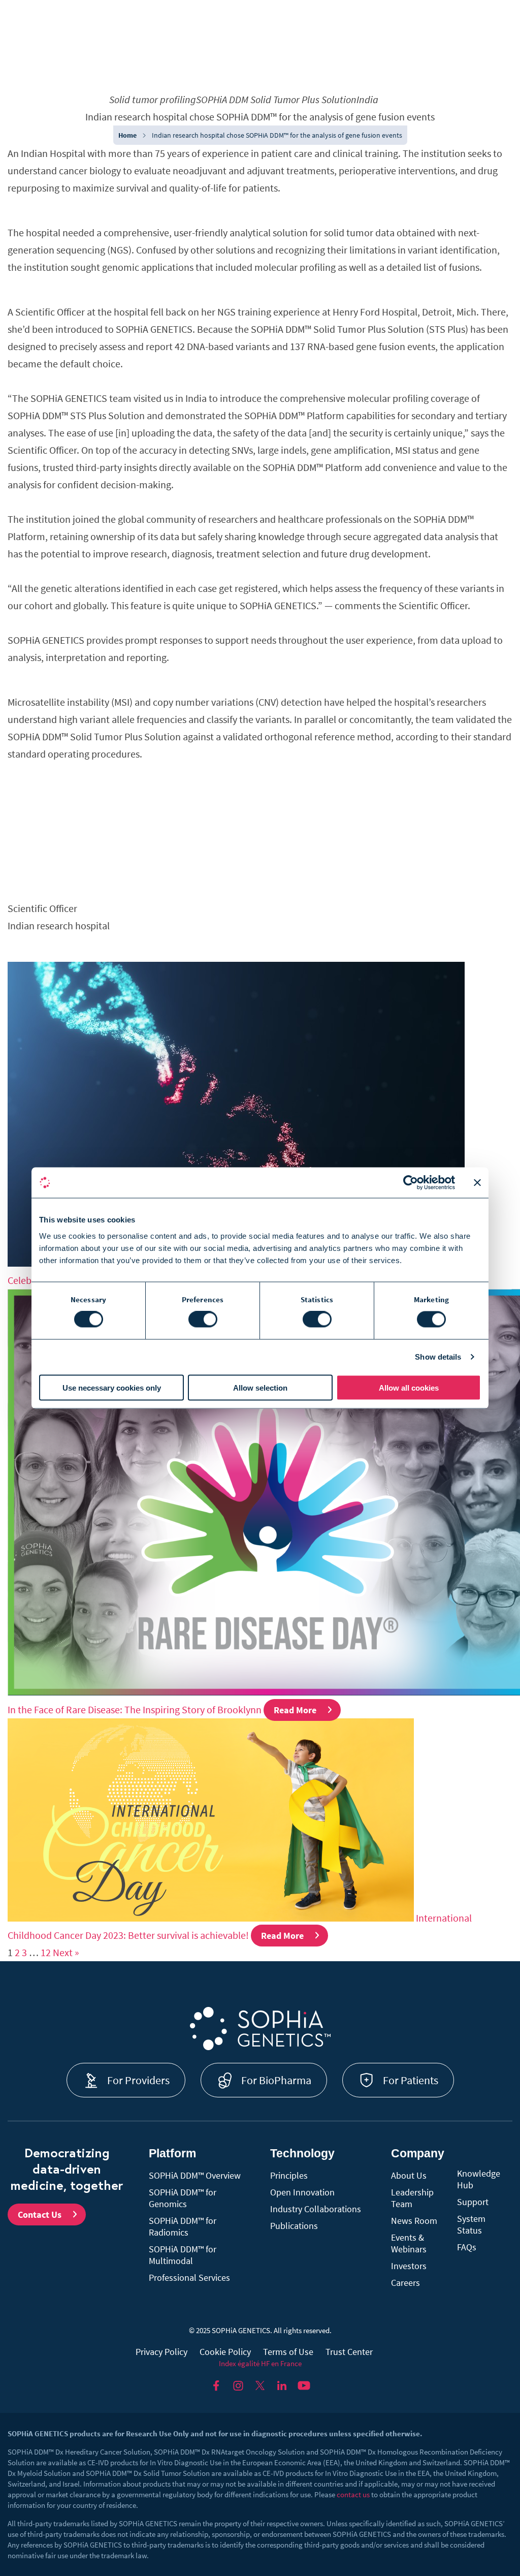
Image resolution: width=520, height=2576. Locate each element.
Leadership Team (412, 2198)
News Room (414, 2221)
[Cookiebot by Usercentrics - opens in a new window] (411, 1183)
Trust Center (349, 2352)
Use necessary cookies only (112, 1387)
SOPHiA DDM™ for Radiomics (183, 2226)
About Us (409, 2175)
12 (46, 1952)
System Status (471, 2224)
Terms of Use (288, 2352)
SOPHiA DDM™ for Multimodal (183, 2255)
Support (473, 2202)
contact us (353, 2494)
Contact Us (40, 2214)
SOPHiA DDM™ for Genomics (183, 2198)
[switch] (203, 1320)
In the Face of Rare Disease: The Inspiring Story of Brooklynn (135, 1709)
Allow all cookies (409, 1387)
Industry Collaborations (316, 2209)
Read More (295, 1710)
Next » (66, 1952)
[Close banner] (477, 1183)
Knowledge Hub (479, 2179)
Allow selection (260, 1387)
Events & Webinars (409, 2243)
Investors (409, 2266)
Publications (294, 2226)
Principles (289, 2175)
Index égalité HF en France (260, 2363)
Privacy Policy (161, 2352)
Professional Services (189, 2277)
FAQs (467, 2247)
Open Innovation (302, 2192)
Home (127, 135)
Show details (438, 1357)
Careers (405, 2283)
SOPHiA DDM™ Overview (195, 2175)
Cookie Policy (225, 2352)
